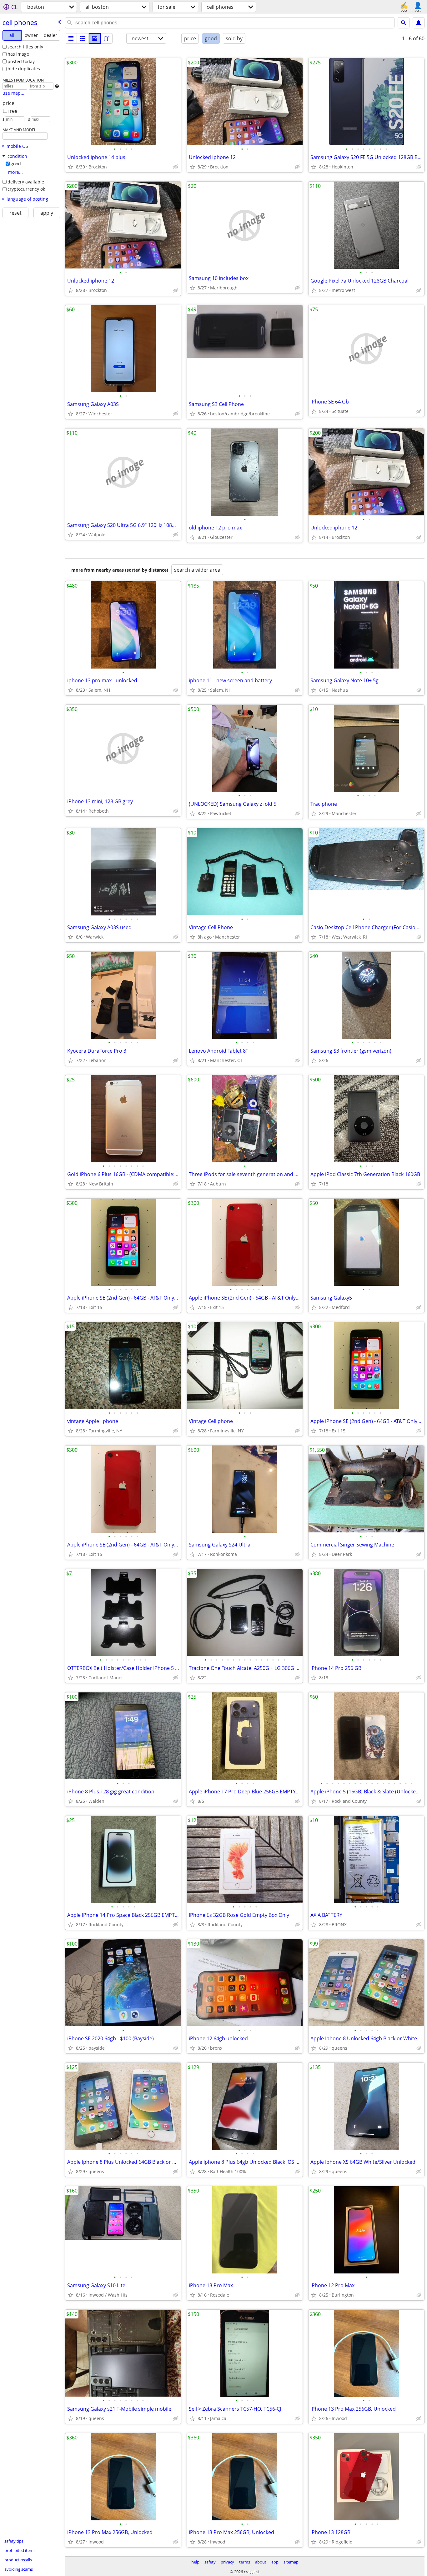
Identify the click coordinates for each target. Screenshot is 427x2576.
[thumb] (83, 38)
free (13, 111)
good (16, 164)
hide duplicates (24, 69)
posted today (21, 61)
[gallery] (95, 38)
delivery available (26, 182)
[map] (107, 38)
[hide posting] (176, 167)
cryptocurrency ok (26, 189)
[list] (71, 38)
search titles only (25, 47)
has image (18, 54)
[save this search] (419, 23)
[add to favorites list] (71, 167)
